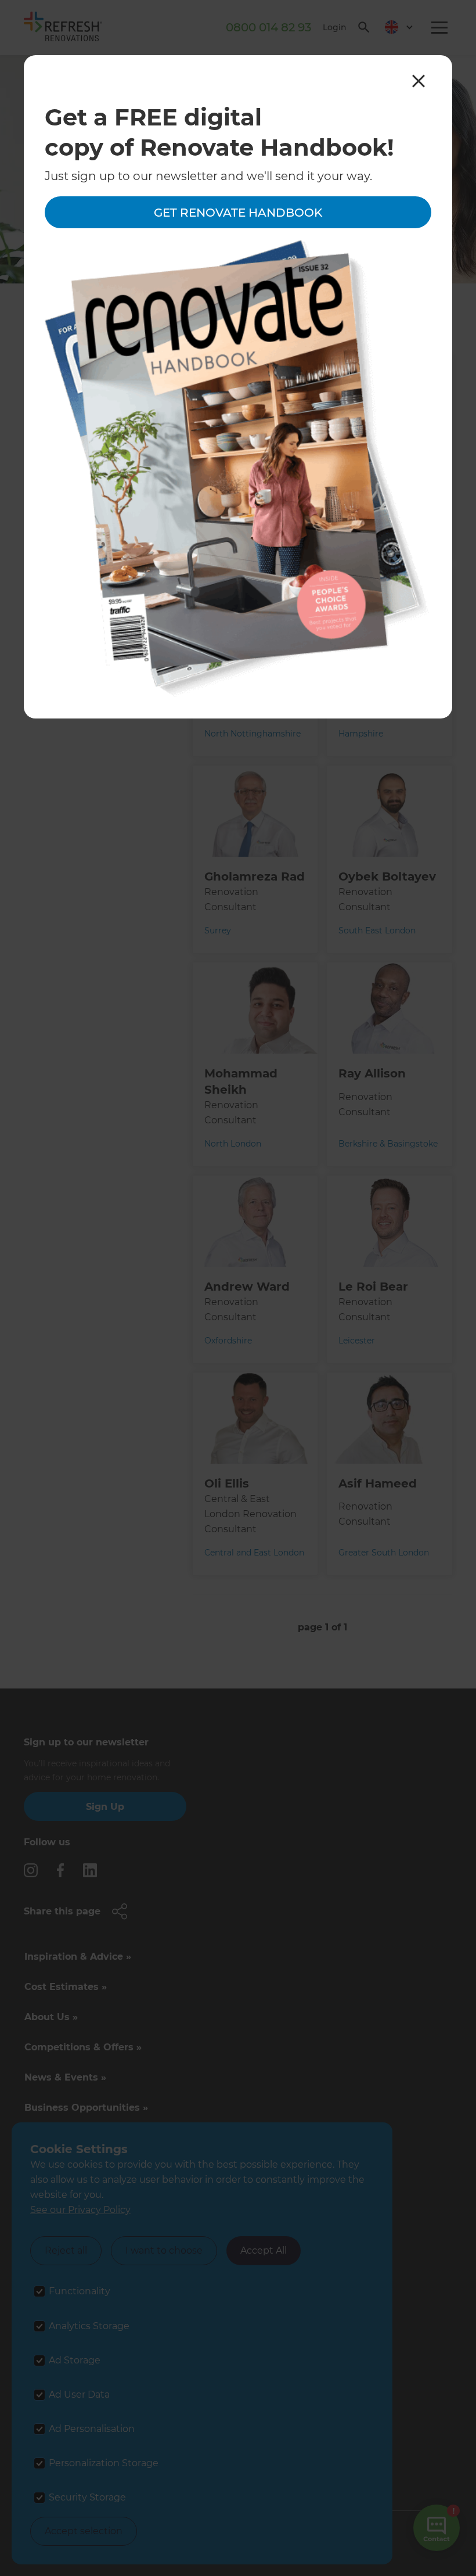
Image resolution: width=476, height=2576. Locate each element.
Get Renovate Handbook (238, 213)
